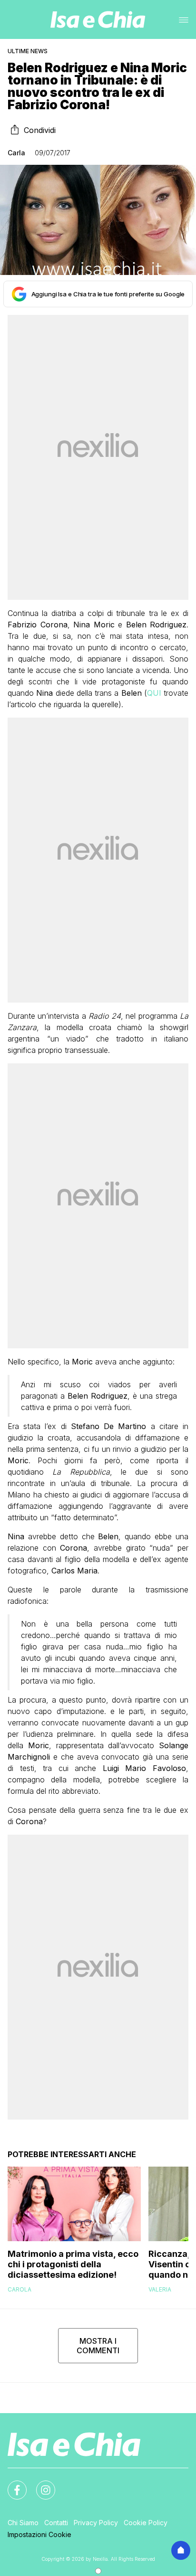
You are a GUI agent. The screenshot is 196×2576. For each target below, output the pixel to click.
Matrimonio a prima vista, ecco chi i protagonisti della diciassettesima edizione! (73, 2264)
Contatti (56, 2523)
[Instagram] (40, 2484)
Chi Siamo (23, 2523)
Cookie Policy (146, 2523)
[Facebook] (11, 2484)
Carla (16, 153)
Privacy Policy (96, 2523)
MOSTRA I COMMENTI (98, 2346)
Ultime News (28, 51)
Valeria (160, 2289)
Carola (20, 2289)
